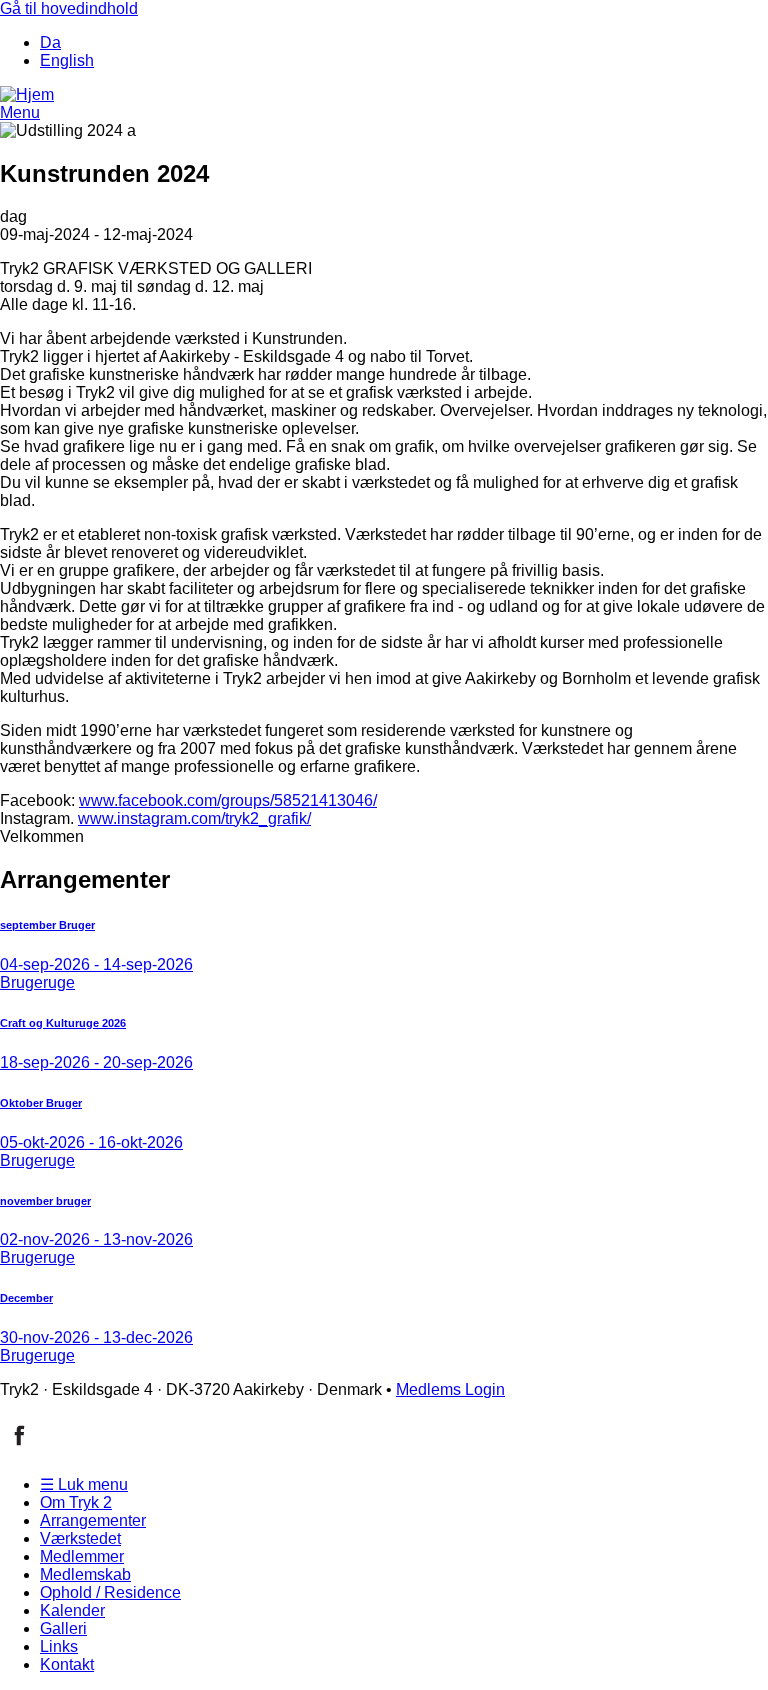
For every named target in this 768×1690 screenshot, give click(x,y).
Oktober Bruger (41, 1103)
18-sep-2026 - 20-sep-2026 (96, 1062)
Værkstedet (80, 1538)
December (26, 1298)
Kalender (72, 1610)
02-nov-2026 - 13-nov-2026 (96, 1239)
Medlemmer (82, 1556)
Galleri (63, 1628)
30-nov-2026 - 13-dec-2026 (96, 1337)
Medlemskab (85, 1574)
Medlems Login (450, 1389)
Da (50, 42)
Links (59, 1646)
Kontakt (67, 1664)
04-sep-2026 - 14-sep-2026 (96, 964)
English (67, 60)
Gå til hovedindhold (69, 8)
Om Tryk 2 (76, 1502)
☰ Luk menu (84, 1484)
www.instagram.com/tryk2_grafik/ (194, 818)
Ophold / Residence (110, 1592)
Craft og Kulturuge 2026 (63, 1023)
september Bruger (47, 925)
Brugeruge (37, 982)
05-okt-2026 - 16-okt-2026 (91, 1142)
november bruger (45, 1201)
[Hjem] (27, 94)
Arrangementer (93, 1520)
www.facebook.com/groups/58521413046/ (228, 800)
